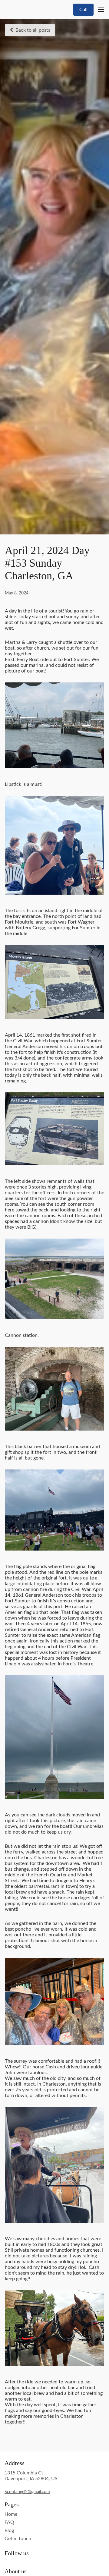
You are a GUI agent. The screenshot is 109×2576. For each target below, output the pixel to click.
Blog (9, 2530)
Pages (12, 2504)
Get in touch (18, 2539)
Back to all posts (33, 30)
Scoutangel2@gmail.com (27, 2492)
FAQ (9, 2522)
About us (16, 2571)
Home (11, 2514)
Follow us (17, 2553)
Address (15, 2463)
